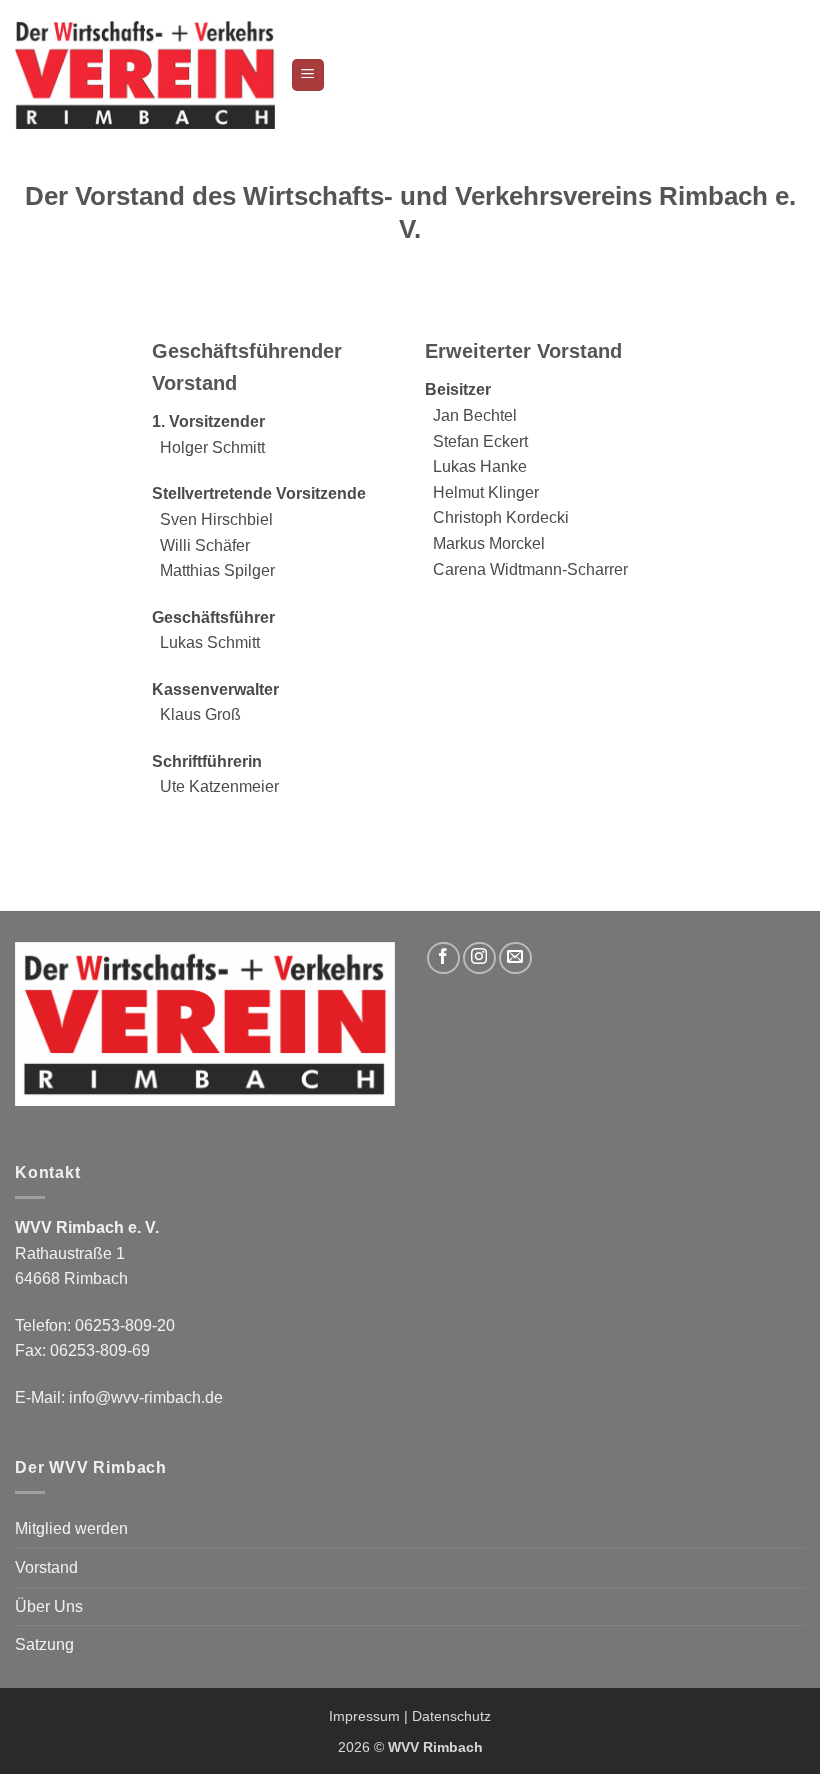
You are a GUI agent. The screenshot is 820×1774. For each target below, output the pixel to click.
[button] (308, 75)
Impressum (364, 1716)
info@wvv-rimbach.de (146, 1397)
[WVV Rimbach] (145, 74)
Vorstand (46, 1567)
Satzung (44, 1644)
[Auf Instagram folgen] (479, 958)
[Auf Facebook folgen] (443, 958)
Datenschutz (451, 1716)
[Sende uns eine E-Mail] (515, 958)
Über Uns (49, 1606)
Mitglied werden (71, 1528)
